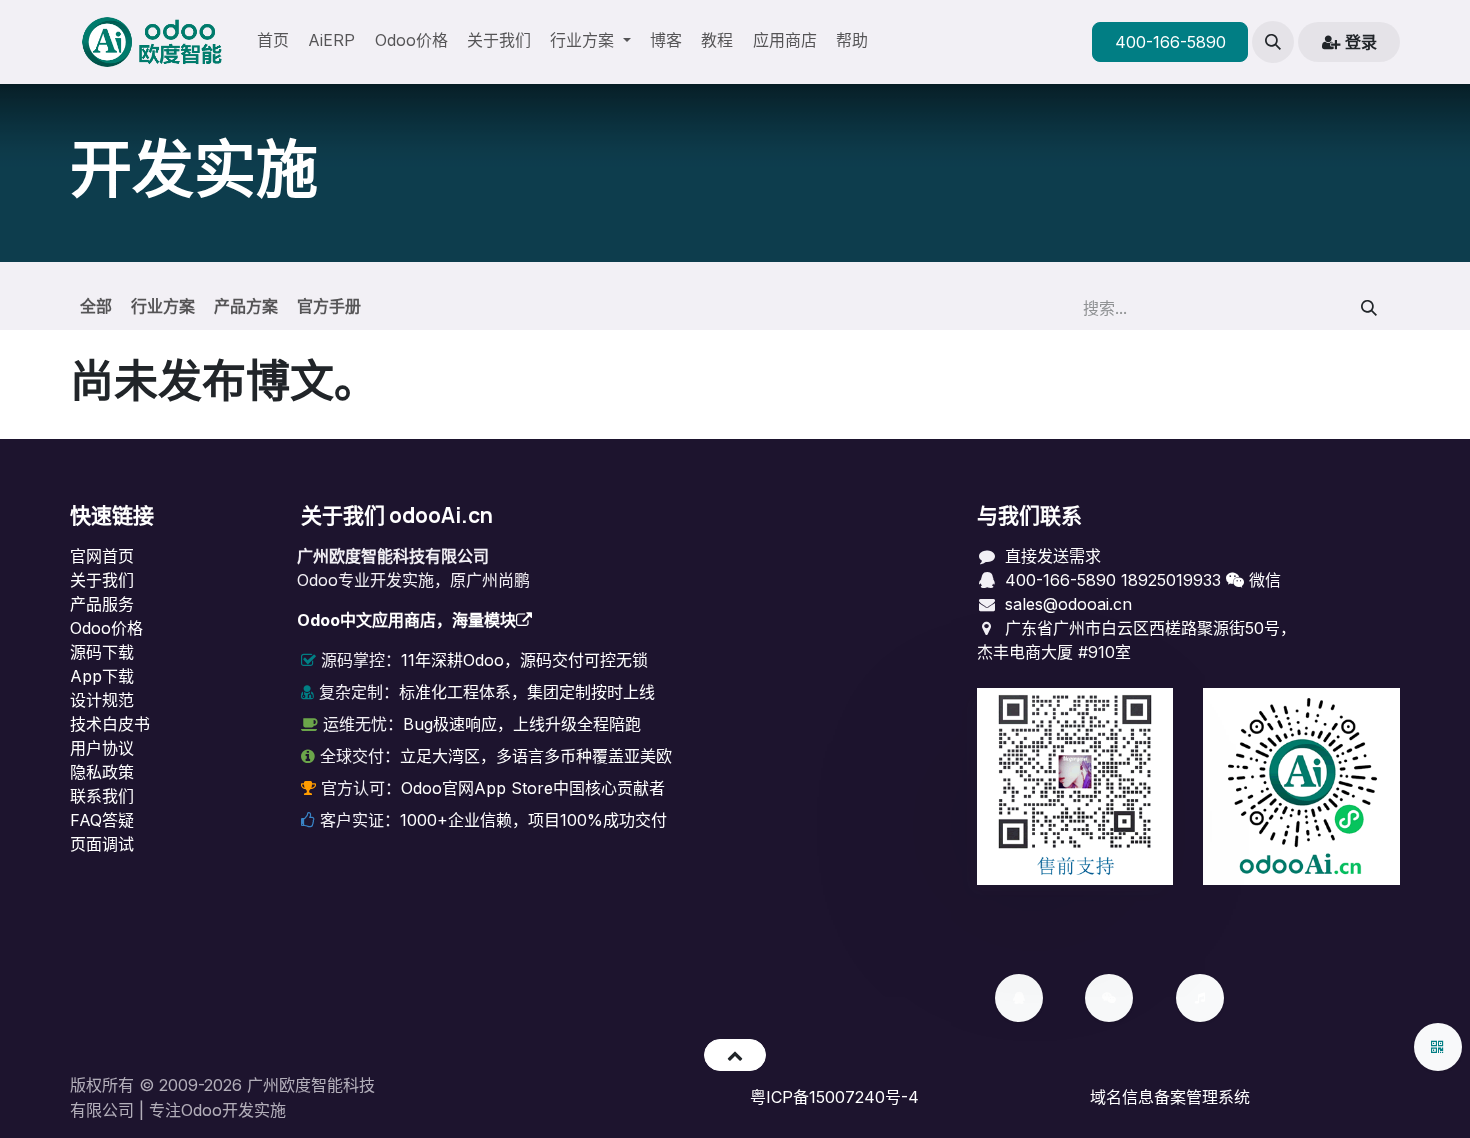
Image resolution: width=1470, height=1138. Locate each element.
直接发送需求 (1053, 556)
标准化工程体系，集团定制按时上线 (527, 692)
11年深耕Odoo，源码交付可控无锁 (524, 660)
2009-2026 (200, 1085)
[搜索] (1369, 308)
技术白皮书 (110, 724)
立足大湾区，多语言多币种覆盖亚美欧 (536, 756)
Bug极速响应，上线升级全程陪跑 (522, 724)
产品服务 (102, 604)
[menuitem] (273, 42)
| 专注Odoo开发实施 (212, 1110)
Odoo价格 (106, 628)
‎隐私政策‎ (102, 772)
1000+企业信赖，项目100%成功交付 (533, 820)
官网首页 (102, 556)
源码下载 (102, 652)
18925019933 (1171, 580)
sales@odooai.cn (1068, 604)
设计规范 (102, 700)
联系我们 (102, 796)
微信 (1262, 580)
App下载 (102, 676)
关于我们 (102, 580)
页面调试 (102, 844)
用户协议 (102, 748)
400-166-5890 (1170, 42)
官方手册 (329, 306)
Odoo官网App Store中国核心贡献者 (533, 788)
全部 (96, 306)
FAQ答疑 (102, 820)
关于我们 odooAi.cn (397, 515)
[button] (1273, 42)
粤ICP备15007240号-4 (834, 1097)
